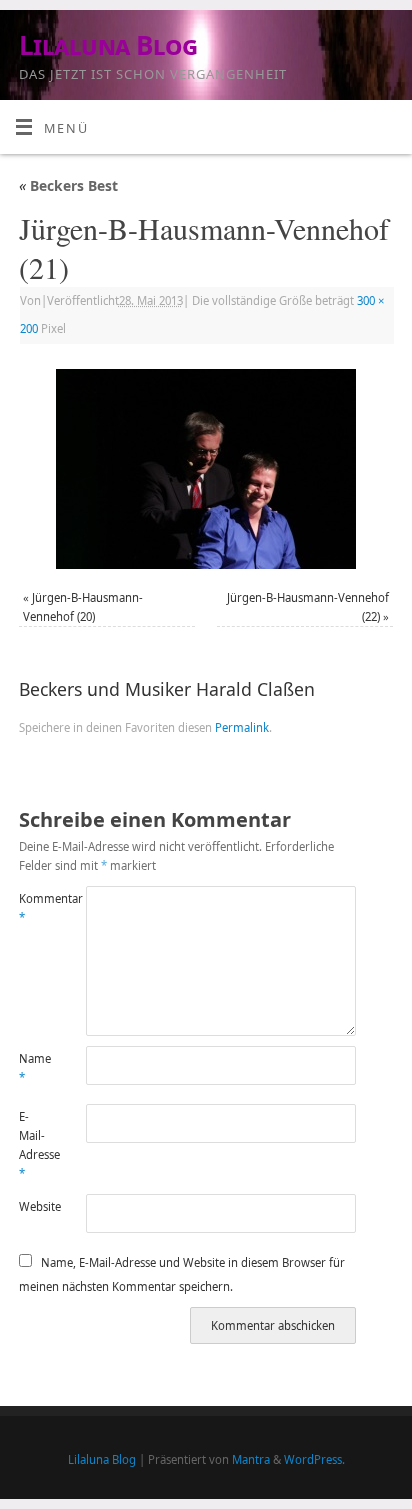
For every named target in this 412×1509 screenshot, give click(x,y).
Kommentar (36, 908)
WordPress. (314, 1459)
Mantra (251, 1459)
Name (35, 1068)
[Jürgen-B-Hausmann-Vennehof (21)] (206, 469)
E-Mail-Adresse (36, 1145)
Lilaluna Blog (108, 45)
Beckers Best (68, 185)
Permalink (242, 727)
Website (36, 1206)
